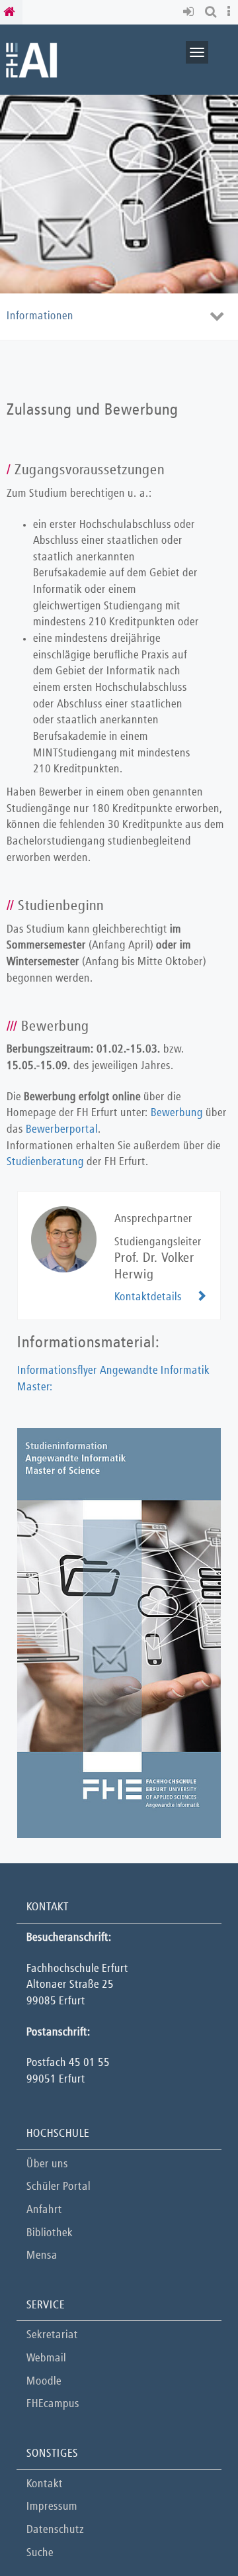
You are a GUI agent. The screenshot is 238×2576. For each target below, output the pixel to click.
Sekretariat (52, 2335)
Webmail (46, 2358)
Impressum (52, 2507)
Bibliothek (50, 2233)
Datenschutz (55, 2530)
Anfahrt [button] (44, 2210)
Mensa (42, 2256)
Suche (40, 2553)
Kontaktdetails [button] (148, 1297)
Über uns (47, 2164)
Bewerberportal (62, 1130)
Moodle (44, 2382)
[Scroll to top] (195, 2533)
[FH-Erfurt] (31, 59)
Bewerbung (177, 1113)
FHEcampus (53, 2404)
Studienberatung (45, 1162)
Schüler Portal (59, 2187)
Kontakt (45, 2484)
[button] (191, 12)
